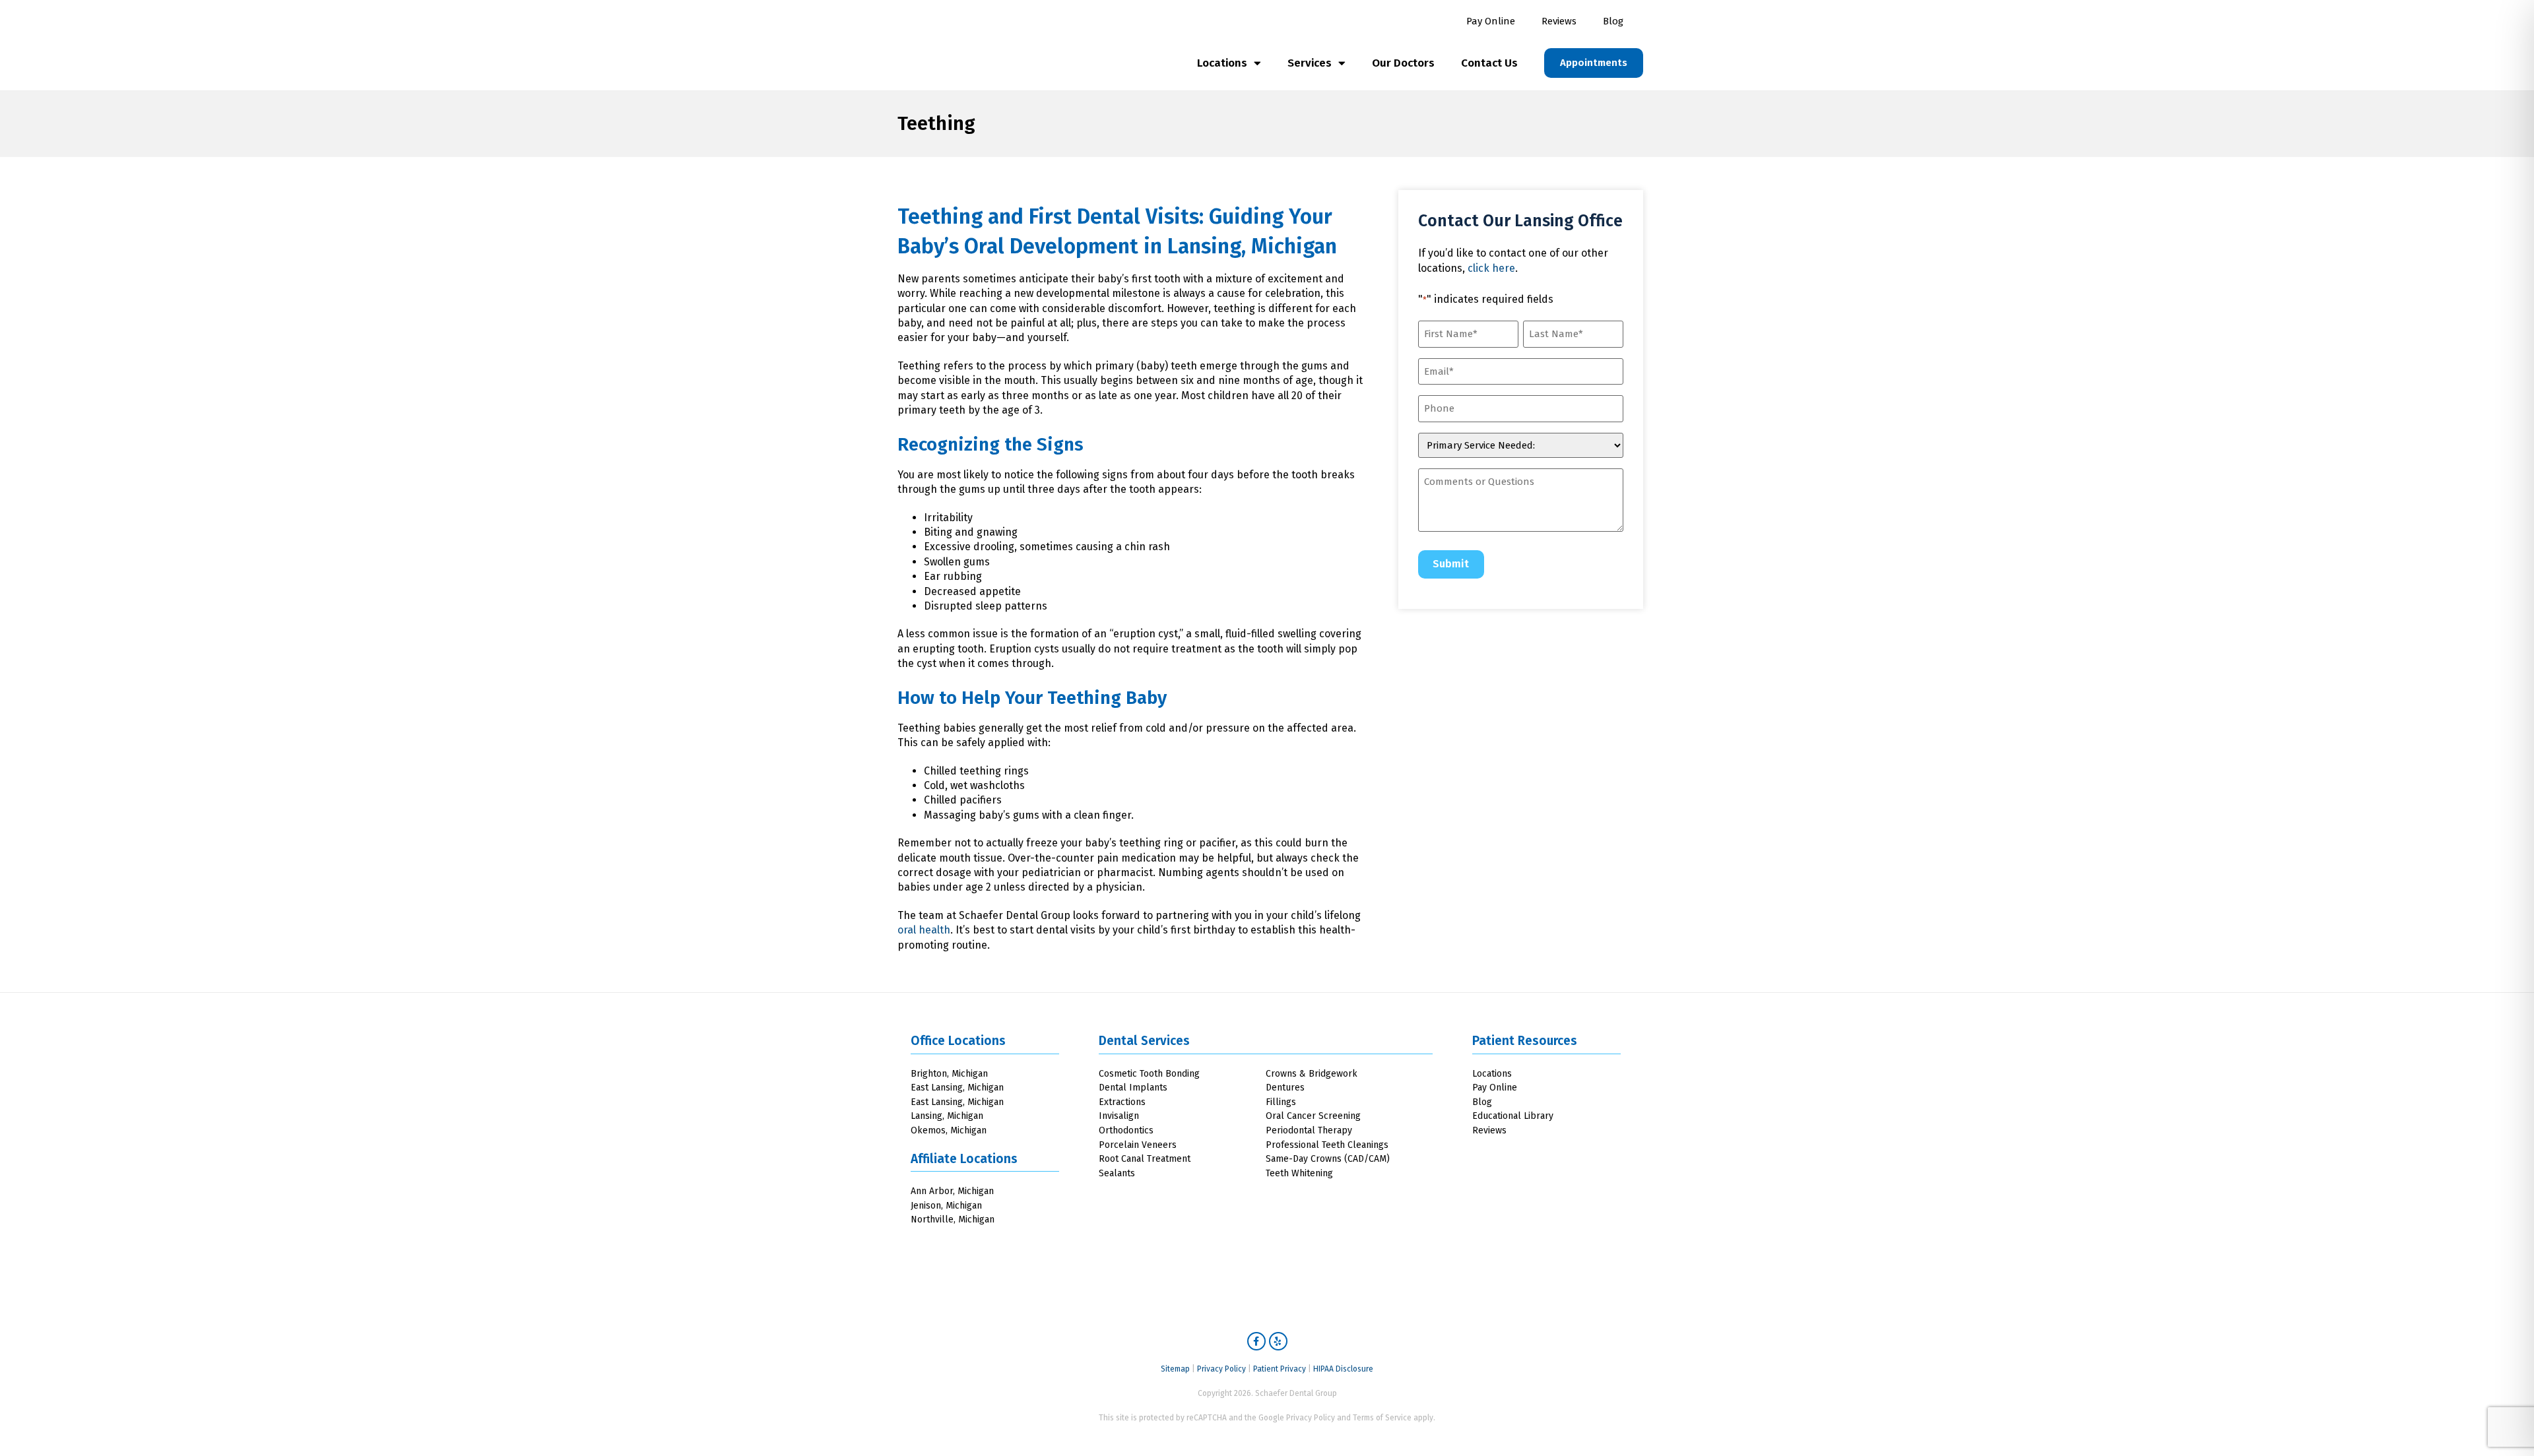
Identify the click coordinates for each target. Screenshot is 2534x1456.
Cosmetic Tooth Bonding (1149, 1074)
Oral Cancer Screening (1313, 1116)
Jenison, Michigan (946, 1206)
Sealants (1117, 1173)
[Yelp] (1278, 1341)
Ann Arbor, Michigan (952, 1191)
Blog (1613, 21)
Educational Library (1513, 1116)
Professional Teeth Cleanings (1327, 1145)
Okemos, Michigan (949, 1130)
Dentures (1285, 1088)
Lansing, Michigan (1252, 246)
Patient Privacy (1280, 1369)
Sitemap (1175, 1369)
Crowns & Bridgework (1312, 1074)
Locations (1222, 63)
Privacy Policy (1221, 1369)
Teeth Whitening (1299, 1173)
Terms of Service (1382, 1418)
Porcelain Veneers (1138, 1145)
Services (1310, 63)
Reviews (1559, 21)
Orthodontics (1126, 1130)
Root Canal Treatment (1145, 1159)
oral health (924, 930)
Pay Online (1491, 21)
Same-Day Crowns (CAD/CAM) (1328, 1159)
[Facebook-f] (1256, 1341)
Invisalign (1119, 1116)
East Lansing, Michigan (957, 1088)
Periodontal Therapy (1309, 1130)
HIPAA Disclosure (1343, 1369)
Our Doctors (1403, 63)
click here (1491, 268)
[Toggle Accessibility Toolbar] (2500, 1422)
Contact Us (1489, 63)
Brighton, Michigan (949, 1074)
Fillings (1281, 1102)
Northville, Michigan (953, 1219)
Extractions (1122, 1102)
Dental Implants (1133, 1088)
